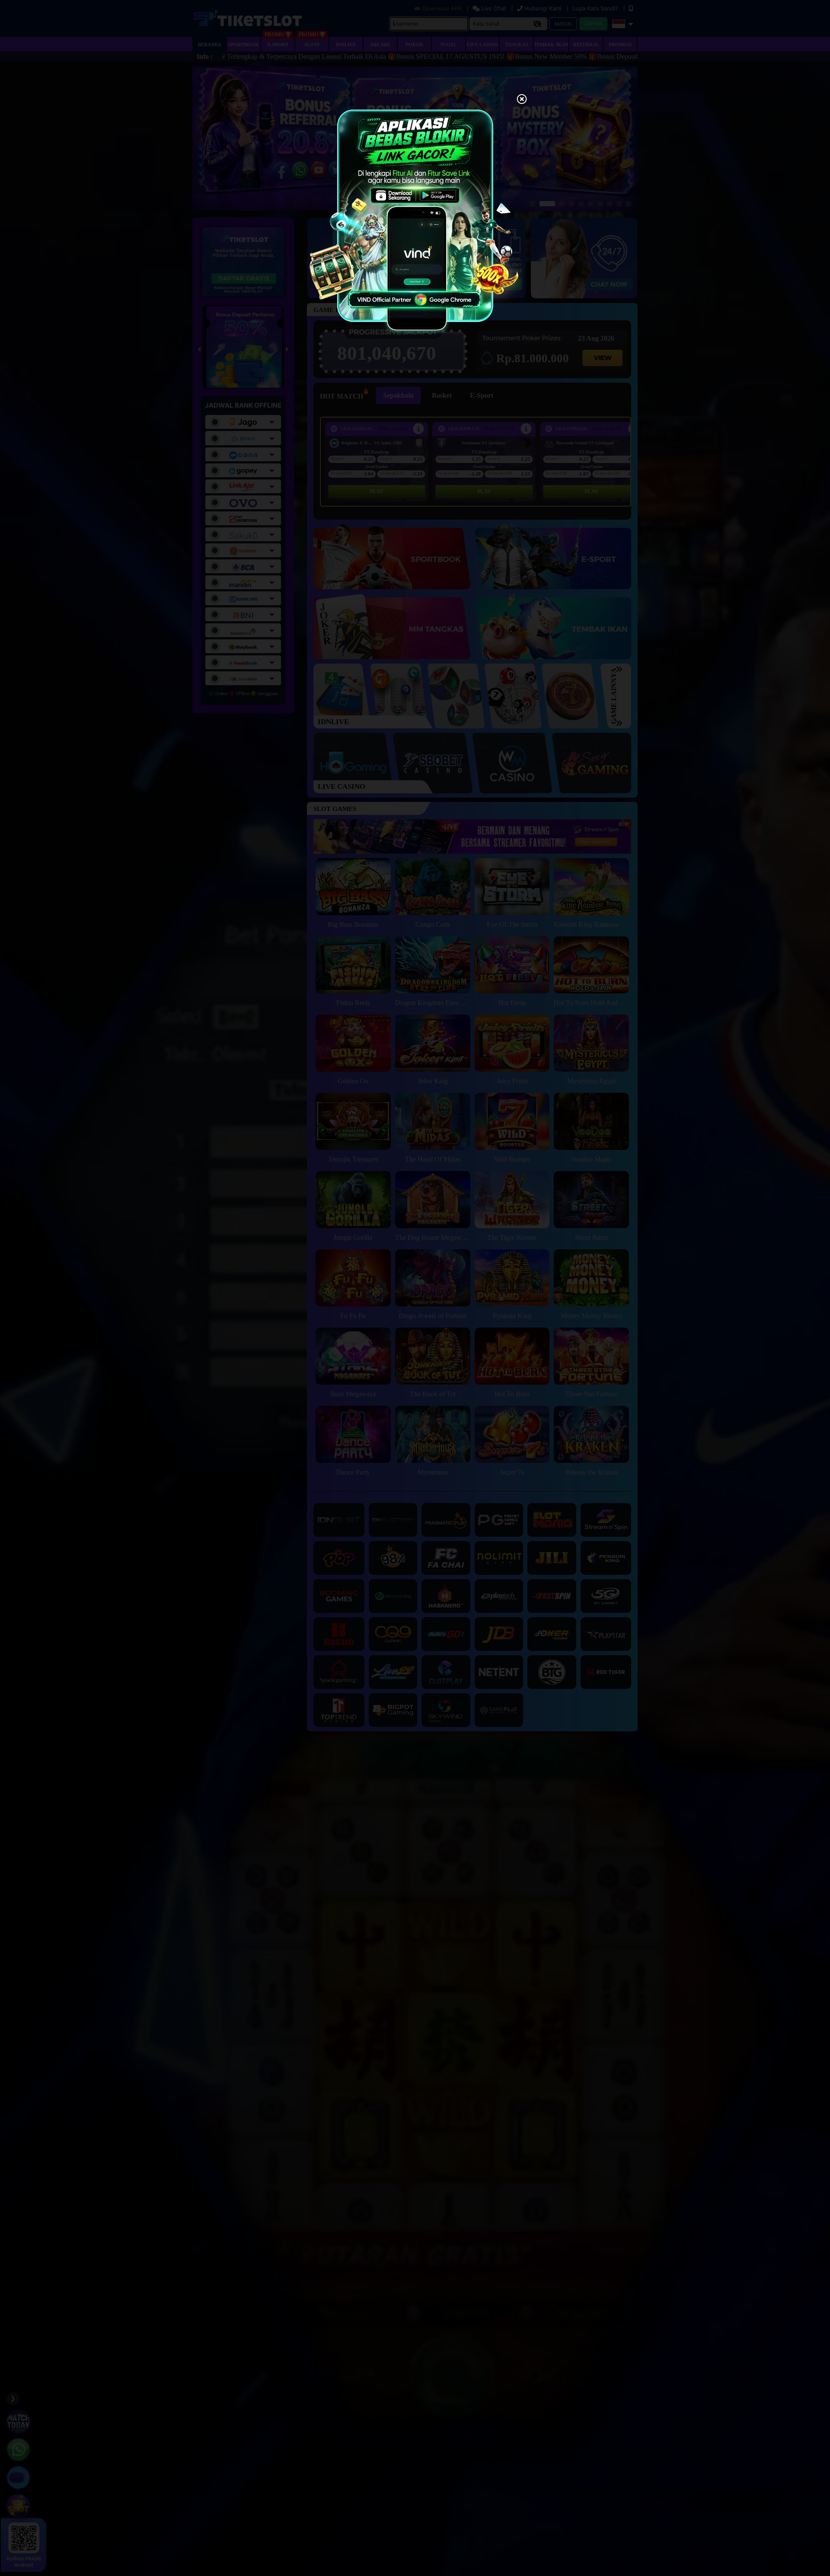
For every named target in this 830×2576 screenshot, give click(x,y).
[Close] (522, 100)
